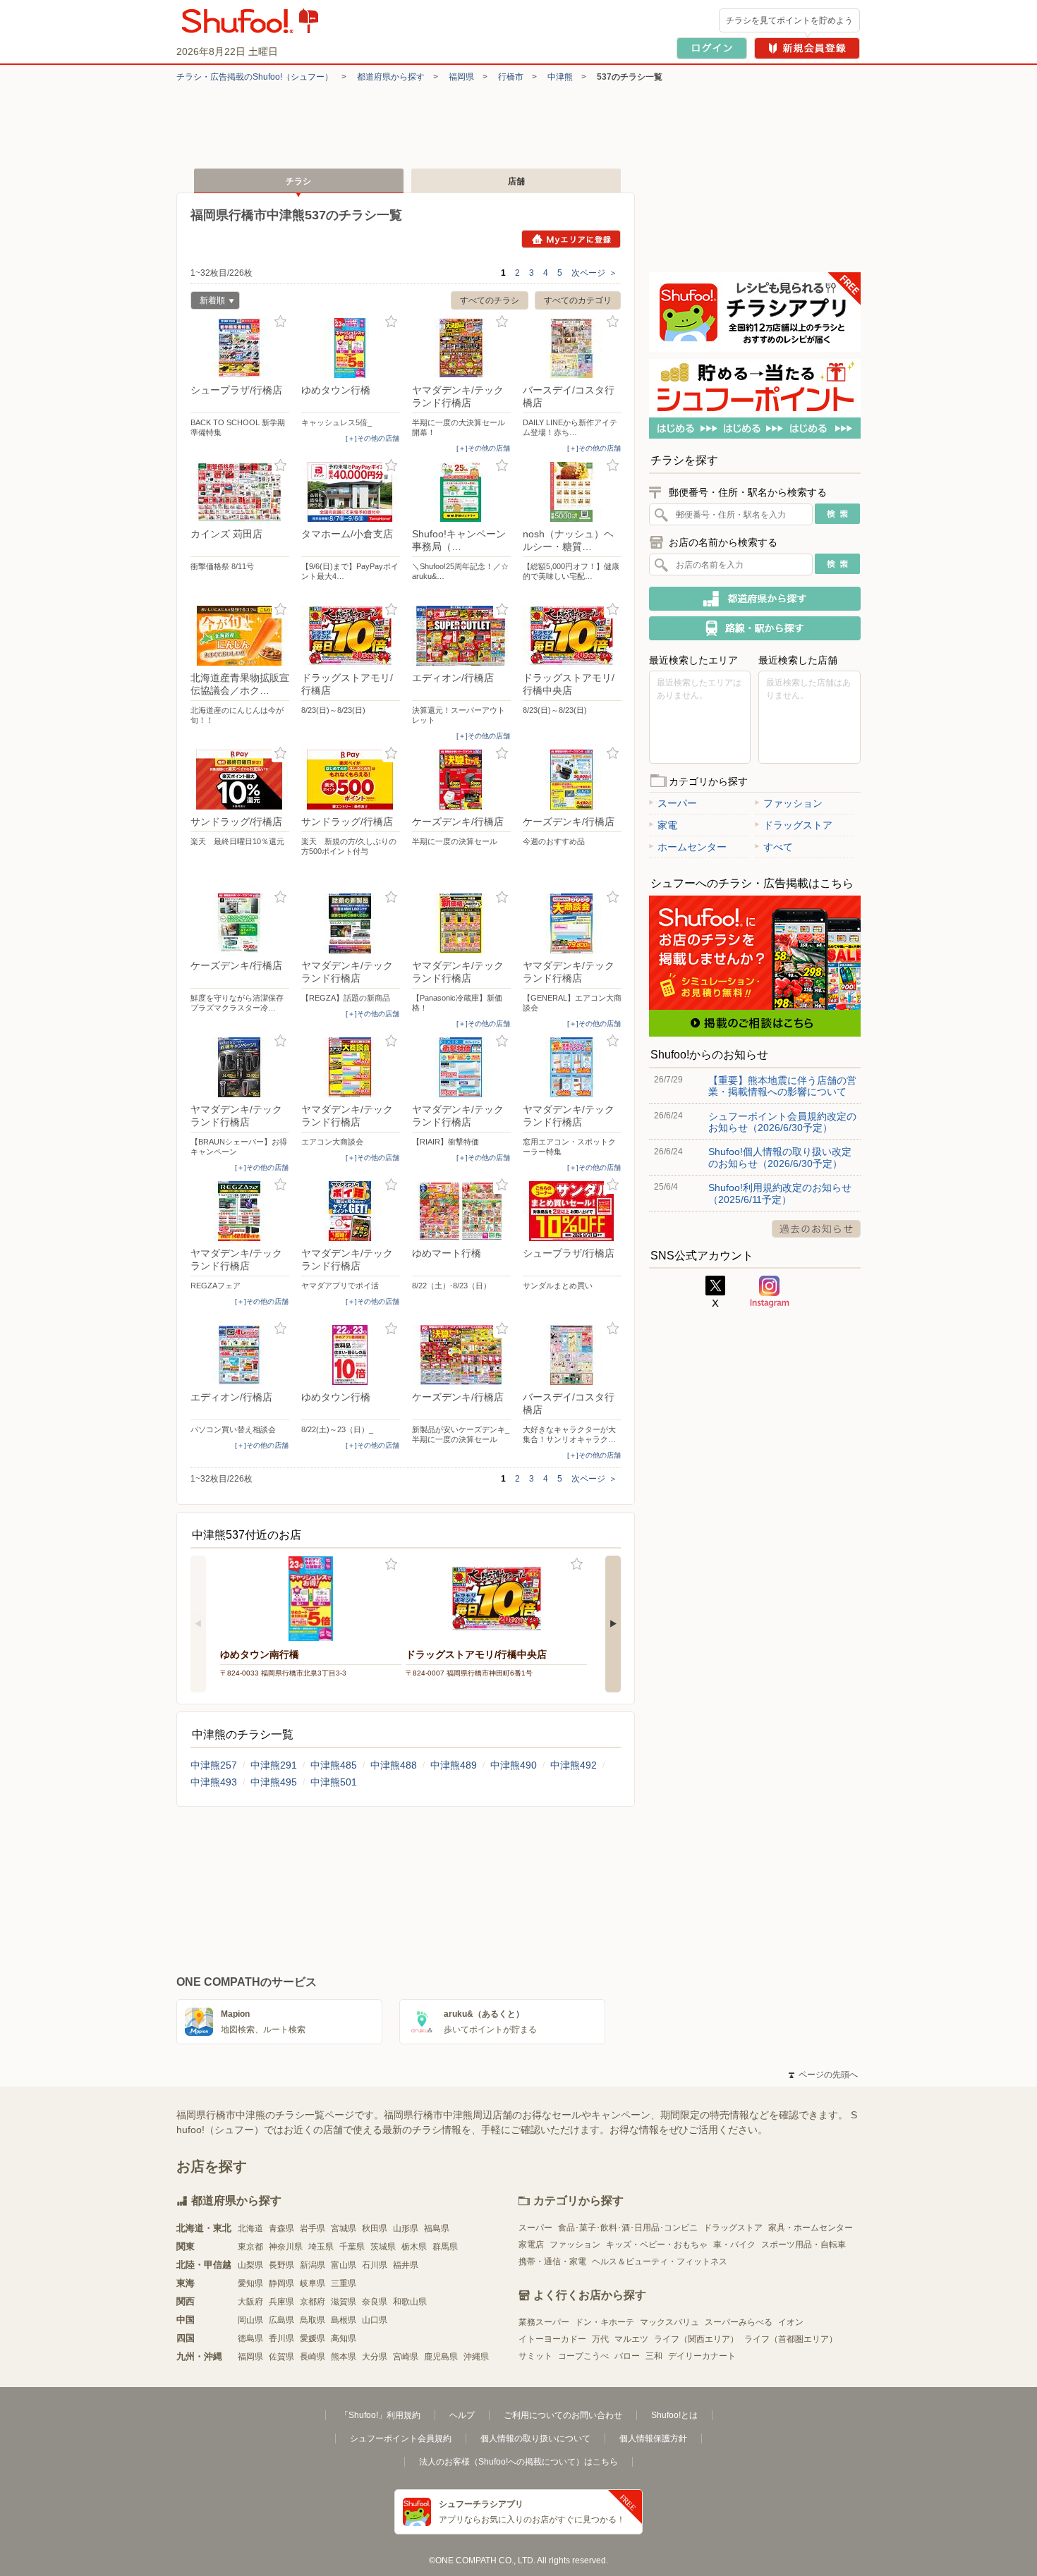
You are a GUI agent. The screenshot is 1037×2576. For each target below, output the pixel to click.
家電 (667, 825)
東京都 (250, 2247)
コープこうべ (583, 2356)
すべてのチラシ (490, 300)
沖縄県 (476, 2357)
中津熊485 (334, 1765)
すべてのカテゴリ (578, 300)
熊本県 (344, 2357)
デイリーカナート (702, 2356)
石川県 (375, 2265)
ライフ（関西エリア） (696, 2339)
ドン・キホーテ (605, 2322)
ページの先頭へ (823, 2075)
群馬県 (445, 2247)
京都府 (313, 2302)
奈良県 (375, 2302)
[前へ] (198, 1624)
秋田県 (375, 2228)
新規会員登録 (807, 48)
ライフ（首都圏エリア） (791, 2339)
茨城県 (383, 2247)
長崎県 (313, 2357)
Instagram (770, 1292)
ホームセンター (692, 847)
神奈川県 (286, 2247)
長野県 (281, 2265)
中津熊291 (274, 1765)
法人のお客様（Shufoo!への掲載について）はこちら (518, 2462)
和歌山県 (410, 2302)
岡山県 (250, 2320)
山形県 (406, 2228)
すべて (778, 847)
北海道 (250, 2228)
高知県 (344, 2338)
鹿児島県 (441, 2357)
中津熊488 (394, 1765)
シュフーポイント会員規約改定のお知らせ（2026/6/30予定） (782, 1122)
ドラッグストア (798, 825)
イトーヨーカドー (552, 2339)
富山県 (344, 2265)
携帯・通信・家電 (552, 2261)
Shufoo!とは (674, 2415)
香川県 (281, 2338)
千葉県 (352, 2247)
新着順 (208, 302)
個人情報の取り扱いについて (535, 2438)
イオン (791, 2322)
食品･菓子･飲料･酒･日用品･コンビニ (628, 2228)
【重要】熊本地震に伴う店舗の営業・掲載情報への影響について (782, 1086)
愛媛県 (313, 2338)
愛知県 (250, 2283)
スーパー (677, 803)
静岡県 (281, 2283)
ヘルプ (462, 2415)
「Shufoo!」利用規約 (380, 2415)
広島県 (281, 2320)
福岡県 (461, 77)
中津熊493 (214, 1782)
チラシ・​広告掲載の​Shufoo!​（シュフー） (255, 77)
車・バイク (734, 2245)
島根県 (344, 2320)
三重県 (344, 2283)
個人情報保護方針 (653, 2438)
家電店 (531, 2245)
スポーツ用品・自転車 (803, 2245)
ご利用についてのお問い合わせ (563, 2415)
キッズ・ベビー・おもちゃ (657, 2245)
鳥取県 (313, 2320)
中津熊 (560, 77)
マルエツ (631, 2339)
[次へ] (613, 1624)
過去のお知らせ (816, 1229)
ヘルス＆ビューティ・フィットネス (660, 2261)
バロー (627, 2356)
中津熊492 (574, 1765)
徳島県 (250, 2338)
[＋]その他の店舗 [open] (372, 438)
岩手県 (313, 2228)
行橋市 (511, 77)
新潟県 (313, 2265)
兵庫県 (281, 2302)
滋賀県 (344, 2302)
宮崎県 (406, 2357)
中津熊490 (514, 1765)
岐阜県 (313, 2283)
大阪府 (250, 2302)
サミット (535, 2356)
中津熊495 (274, 1782)
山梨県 (250, 2265)
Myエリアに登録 (571, 239)
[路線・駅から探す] (755, 628)
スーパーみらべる (739, 2322)
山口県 (375, 2320)
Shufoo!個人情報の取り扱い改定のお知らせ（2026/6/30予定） (780, 1157)
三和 (654, 2356)
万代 (600, 2339)
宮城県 (344, 2228)
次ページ (594, 273)
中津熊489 (454, 1765)
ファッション (793, 803)
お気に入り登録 (280, 322)
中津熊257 (214, 1765)
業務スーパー (544, 2322)
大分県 (375, 2357)
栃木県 (414, 2247)
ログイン (712, 48)
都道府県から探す (391, 77)
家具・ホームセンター (811, 2228)
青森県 (281, 2228)
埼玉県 (321, 2247)
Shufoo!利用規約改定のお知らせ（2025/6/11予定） (780, 1193)
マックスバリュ (669, 2322)
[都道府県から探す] (755, 599)
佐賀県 (281, 2357)
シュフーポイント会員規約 (401, 2438)
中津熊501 (334, 1782)
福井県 (406, 2265)
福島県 (437, 2228)
